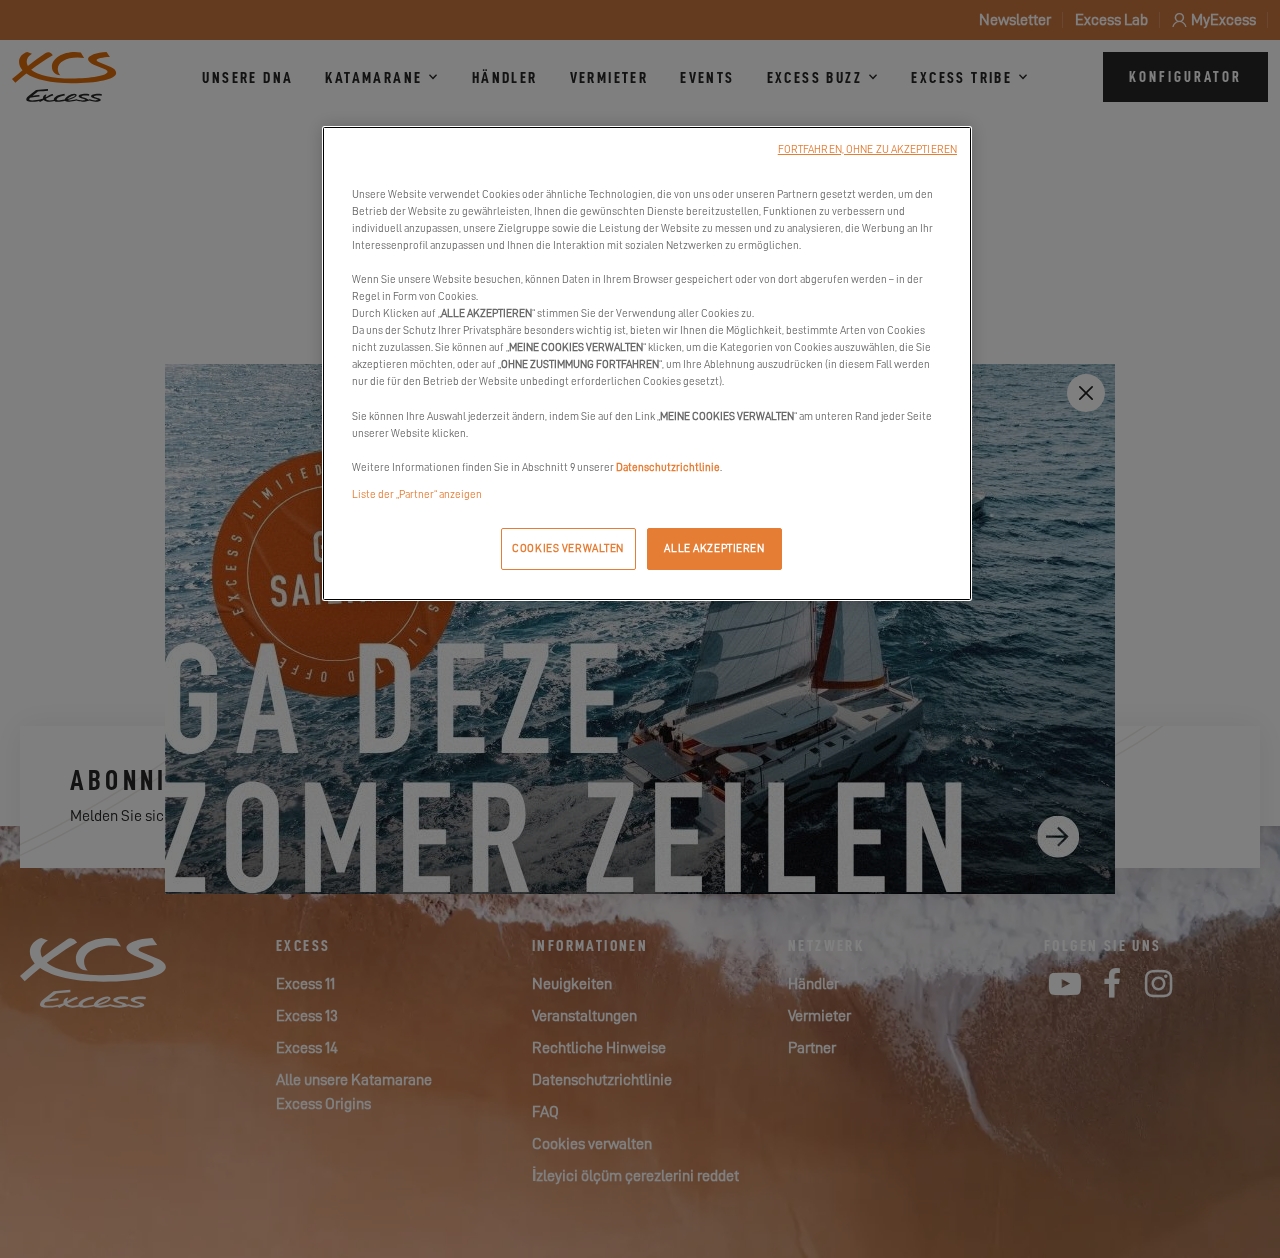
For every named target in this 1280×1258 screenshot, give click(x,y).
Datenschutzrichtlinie (668, 467)
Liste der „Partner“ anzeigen (417, 494)
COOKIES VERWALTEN (568, 548)
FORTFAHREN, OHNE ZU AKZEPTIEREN (867, 149)
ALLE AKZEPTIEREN (714, 548)
